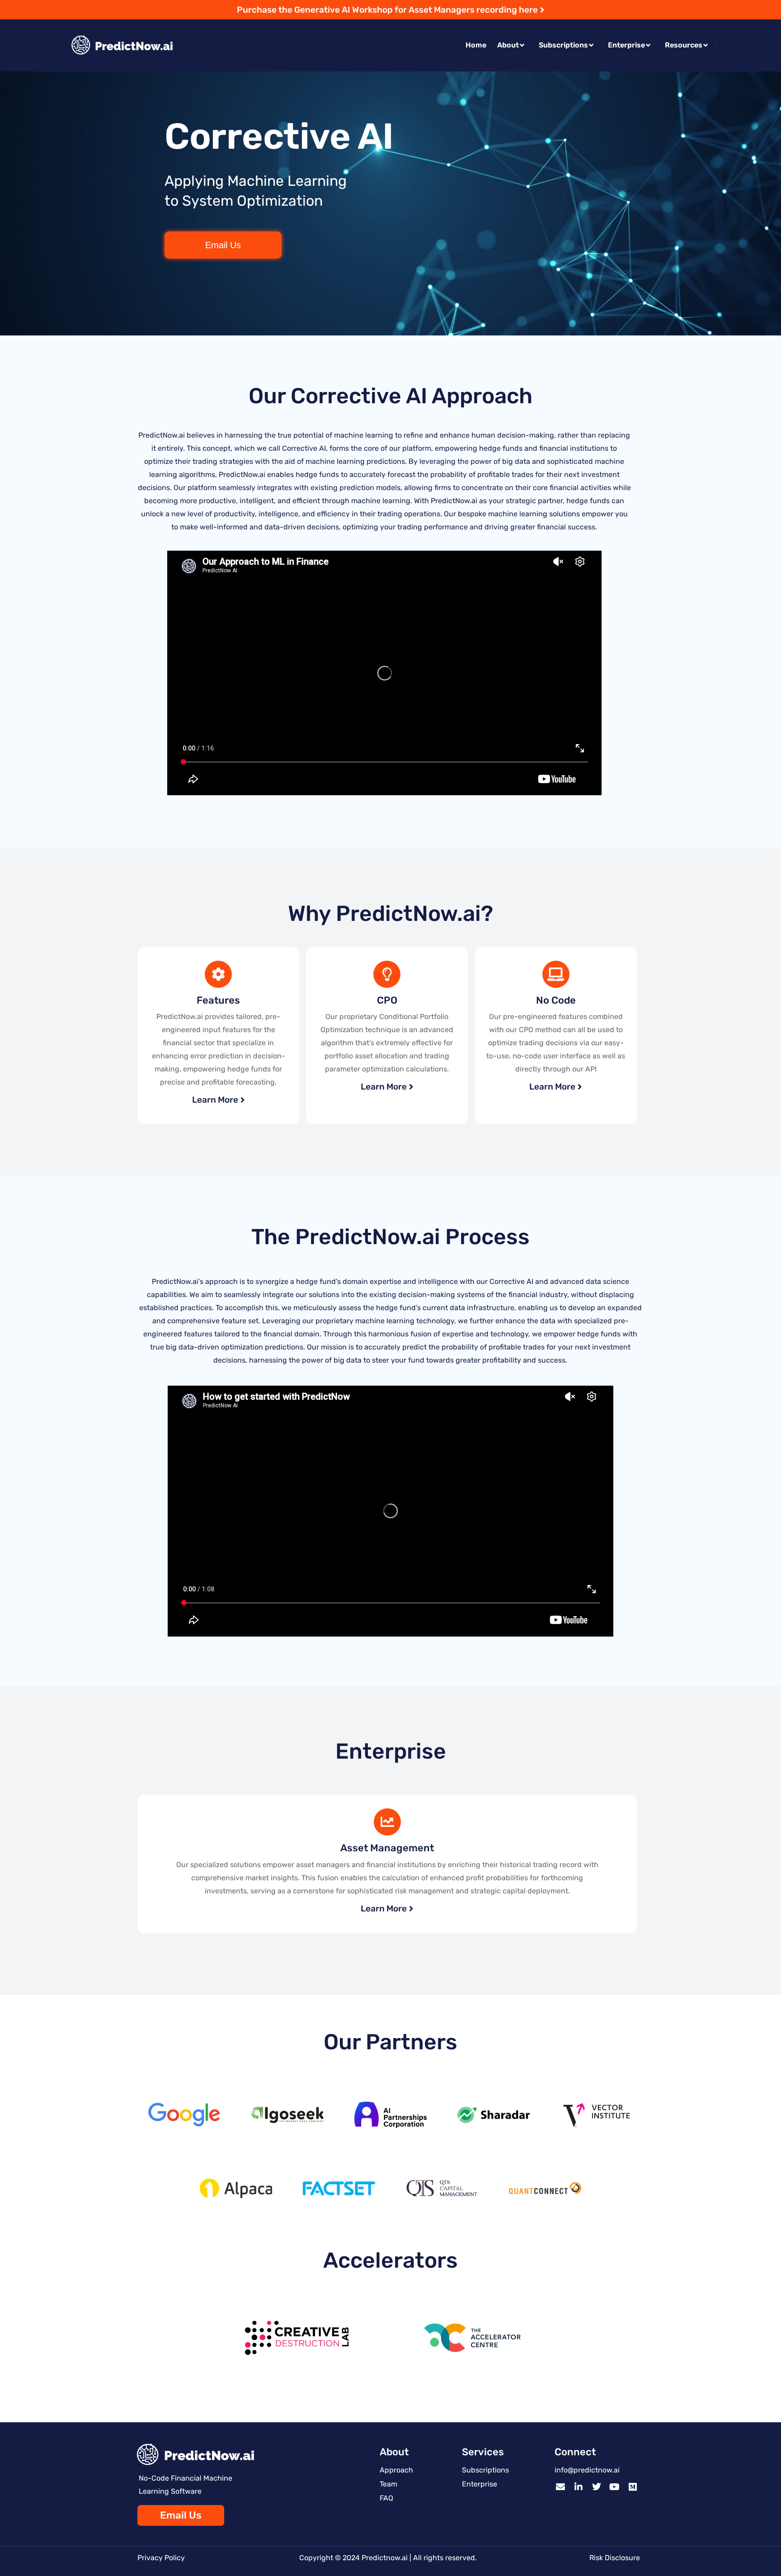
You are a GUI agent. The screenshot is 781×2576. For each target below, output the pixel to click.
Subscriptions (563, 45)
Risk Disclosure (615, 2558)
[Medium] (633, 2487)
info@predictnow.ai (587, 2470)
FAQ (386, 2498)
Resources (684, 45)
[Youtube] (615, 2487)
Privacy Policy (161, 2558)
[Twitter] (597, 2487)
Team (388, 2484)
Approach (396, 2470)
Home (476, 45)
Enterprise (626, 45)
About (508, 45)
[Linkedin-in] (579, 2487)
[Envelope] (560, 2487)
